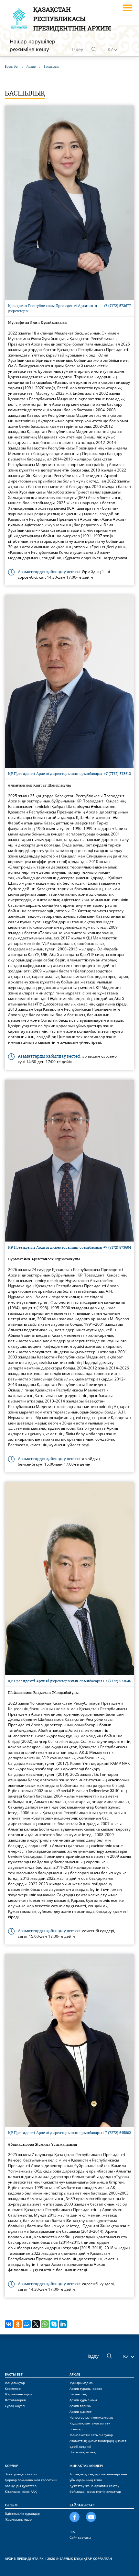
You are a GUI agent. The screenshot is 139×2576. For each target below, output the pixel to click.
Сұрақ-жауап (15, 2406)
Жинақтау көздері (86, 2466)
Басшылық (78, 2394)
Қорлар (11, 2466)
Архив (75, 2374)
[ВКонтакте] (9, 2324)
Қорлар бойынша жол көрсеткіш (31, 2480)
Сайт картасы (80, 2537)
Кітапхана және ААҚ (21, 2491)
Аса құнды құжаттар (21, 2486)
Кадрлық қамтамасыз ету (90, 2423)
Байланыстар (82, 2505)
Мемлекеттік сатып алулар (91, 2435)
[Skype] (54, 2324)
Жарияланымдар (18, 2394)
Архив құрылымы (83, 2400)
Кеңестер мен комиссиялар (91, 2417)
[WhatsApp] (45, 2324)
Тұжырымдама (81, 2383)
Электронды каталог (21, 2474)
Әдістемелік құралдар (22, 2514)
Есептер (76, 2429)
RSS (72, 2532)
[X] (36, 2324)
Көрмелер (13, 2389)
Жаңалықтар (15, 2383)
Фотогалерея (15, 2400)
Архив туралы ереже (86, 2389)
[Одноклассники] (18, 2324)
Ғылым (11, 2505)
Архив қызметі (81, 2411)
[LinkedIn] (63, 2324)
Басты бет (14, 2374)
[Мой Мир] (27, 2324)
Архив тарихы (80, 2406)
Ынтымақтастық (82, 2452)
